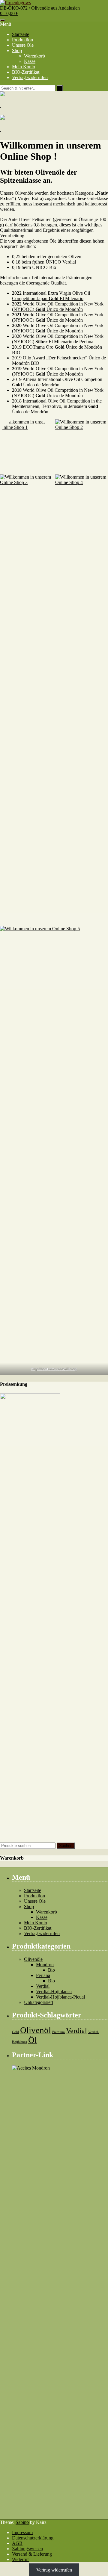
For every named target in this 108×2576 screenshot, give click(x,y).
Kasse (30, 61)
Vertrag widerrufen (30, 77)
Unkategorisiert (39, 2002)
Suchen (66, 1846)
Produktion (22, 40)
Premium (58, 2032)
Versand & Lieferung (32, 2554)
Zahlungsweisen (27, 2549)
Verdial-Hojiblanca (54, 1992)
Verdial (43, 1986)
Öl (33, 2040)
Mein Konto (24, 67)
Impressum (22, 2532)
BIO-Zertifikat (26, 72)
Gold (15, 2032)
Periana (43, 1975)
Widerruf (20, 2559)
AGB (17, 2543)
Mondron (45, 1965)
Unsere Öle (23, 45)
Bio (51, 1970)
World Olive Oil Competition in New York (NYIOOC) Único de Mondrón (58, 307)
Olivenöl (36, 2030)
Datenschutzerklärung (33, 2538)
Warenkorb (34, 56)
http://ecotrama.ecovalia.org (54, 1369)
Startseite (21, 34)
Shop (17, 50)
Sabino (22, 2522)
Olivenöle (33, 1959)
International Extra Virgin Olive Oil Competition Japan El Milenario (51, 296)
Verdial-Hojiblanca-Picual (60, 1997)
